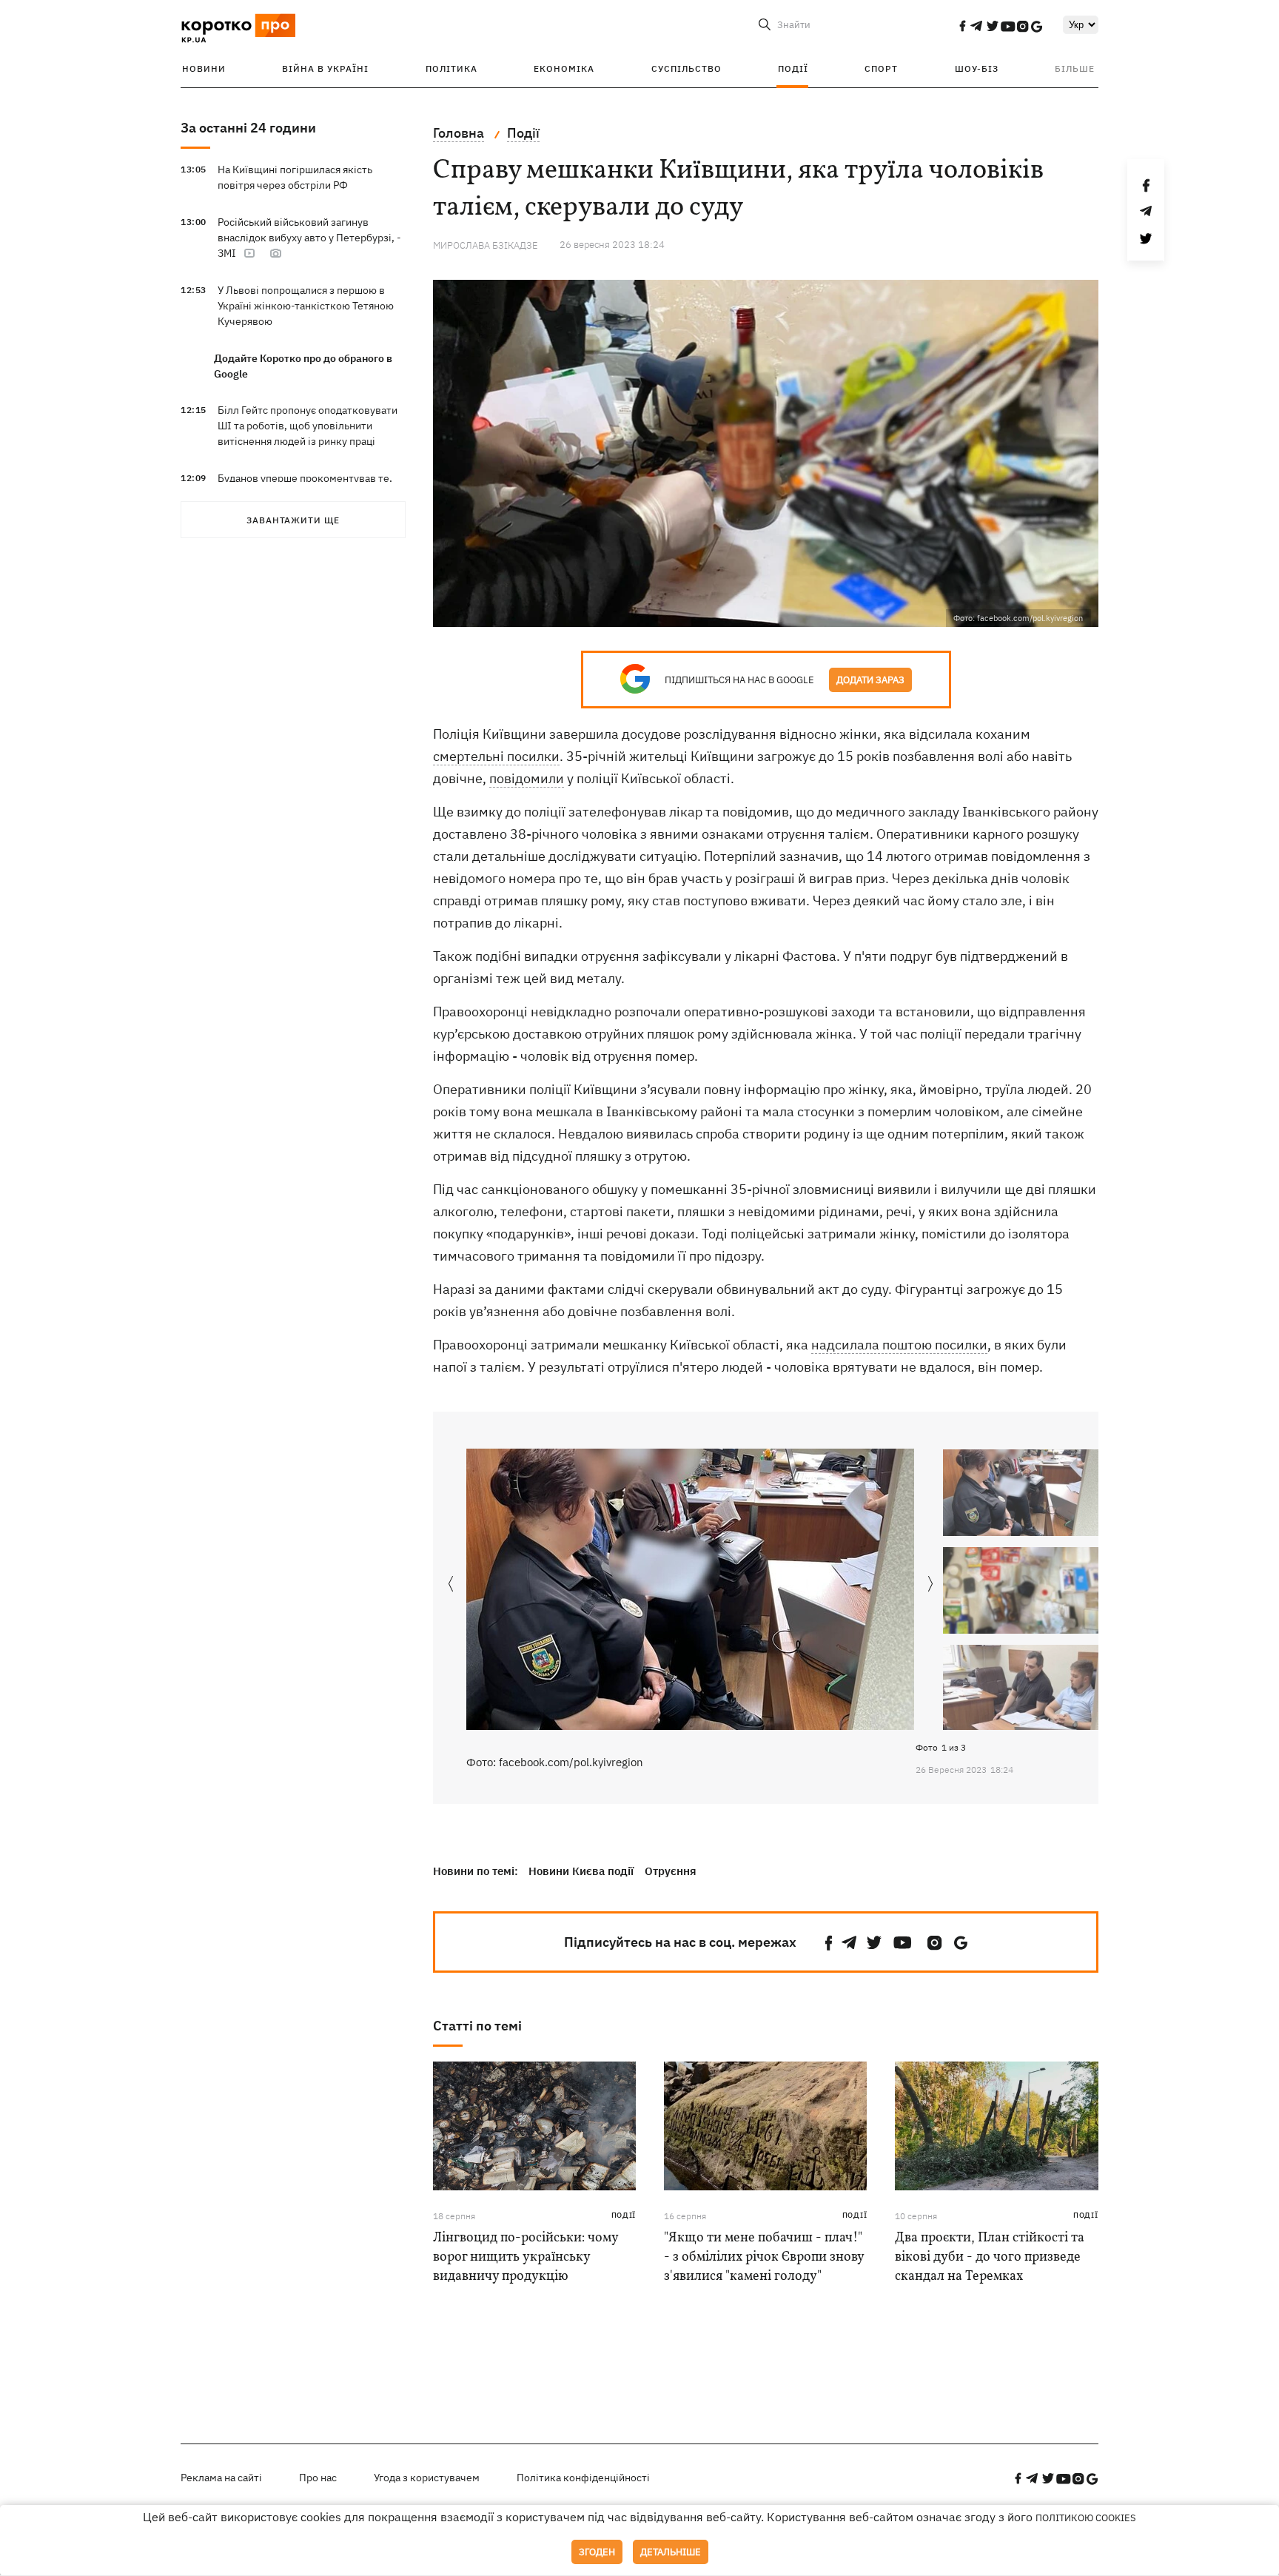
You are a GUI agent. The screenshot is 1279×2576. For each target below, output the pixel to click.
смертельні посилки (496, 756)
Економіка (564, 68)
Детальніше (671, 2552)
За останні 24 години (248, 128)
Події (793, 68)
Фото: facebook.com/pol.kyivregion (555, 1762)
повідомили (527, 778)
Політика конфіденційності (583, 2478)
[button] (931, 1585)
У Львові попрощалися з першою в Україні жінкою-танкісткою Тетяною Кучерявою (306, 306)
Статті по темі (477, 2026)
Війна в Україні (325, 68)
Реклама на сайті (221, 2478)
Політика (451, 68)
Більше (1075, 68)
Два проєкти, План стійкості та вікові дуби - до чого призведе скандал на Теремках (990, 2257)
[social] (962, 26)
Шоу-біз (977, 68)
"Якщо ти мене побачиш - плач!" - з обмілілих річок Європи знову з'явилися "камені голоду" (764, 2257)
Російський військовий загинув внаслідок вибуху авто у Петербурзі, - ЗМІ (309, 238)
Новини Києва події (581, 1871)
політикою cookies (1086, 2518)
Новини (204, 68)
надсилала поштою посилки (899, 1345)
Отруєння (671, 1871)
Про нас (318, 2478)
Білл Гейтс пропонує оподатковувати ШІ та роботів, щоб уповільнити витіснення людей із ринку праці (308, 426)
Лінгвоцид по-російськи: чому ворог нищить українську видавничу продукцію (526, 2257)
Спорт (881, 68)
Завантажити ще (293, 520)
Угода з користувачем (427, 2478)
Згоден (597, 2552)
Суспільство (687, 68)
